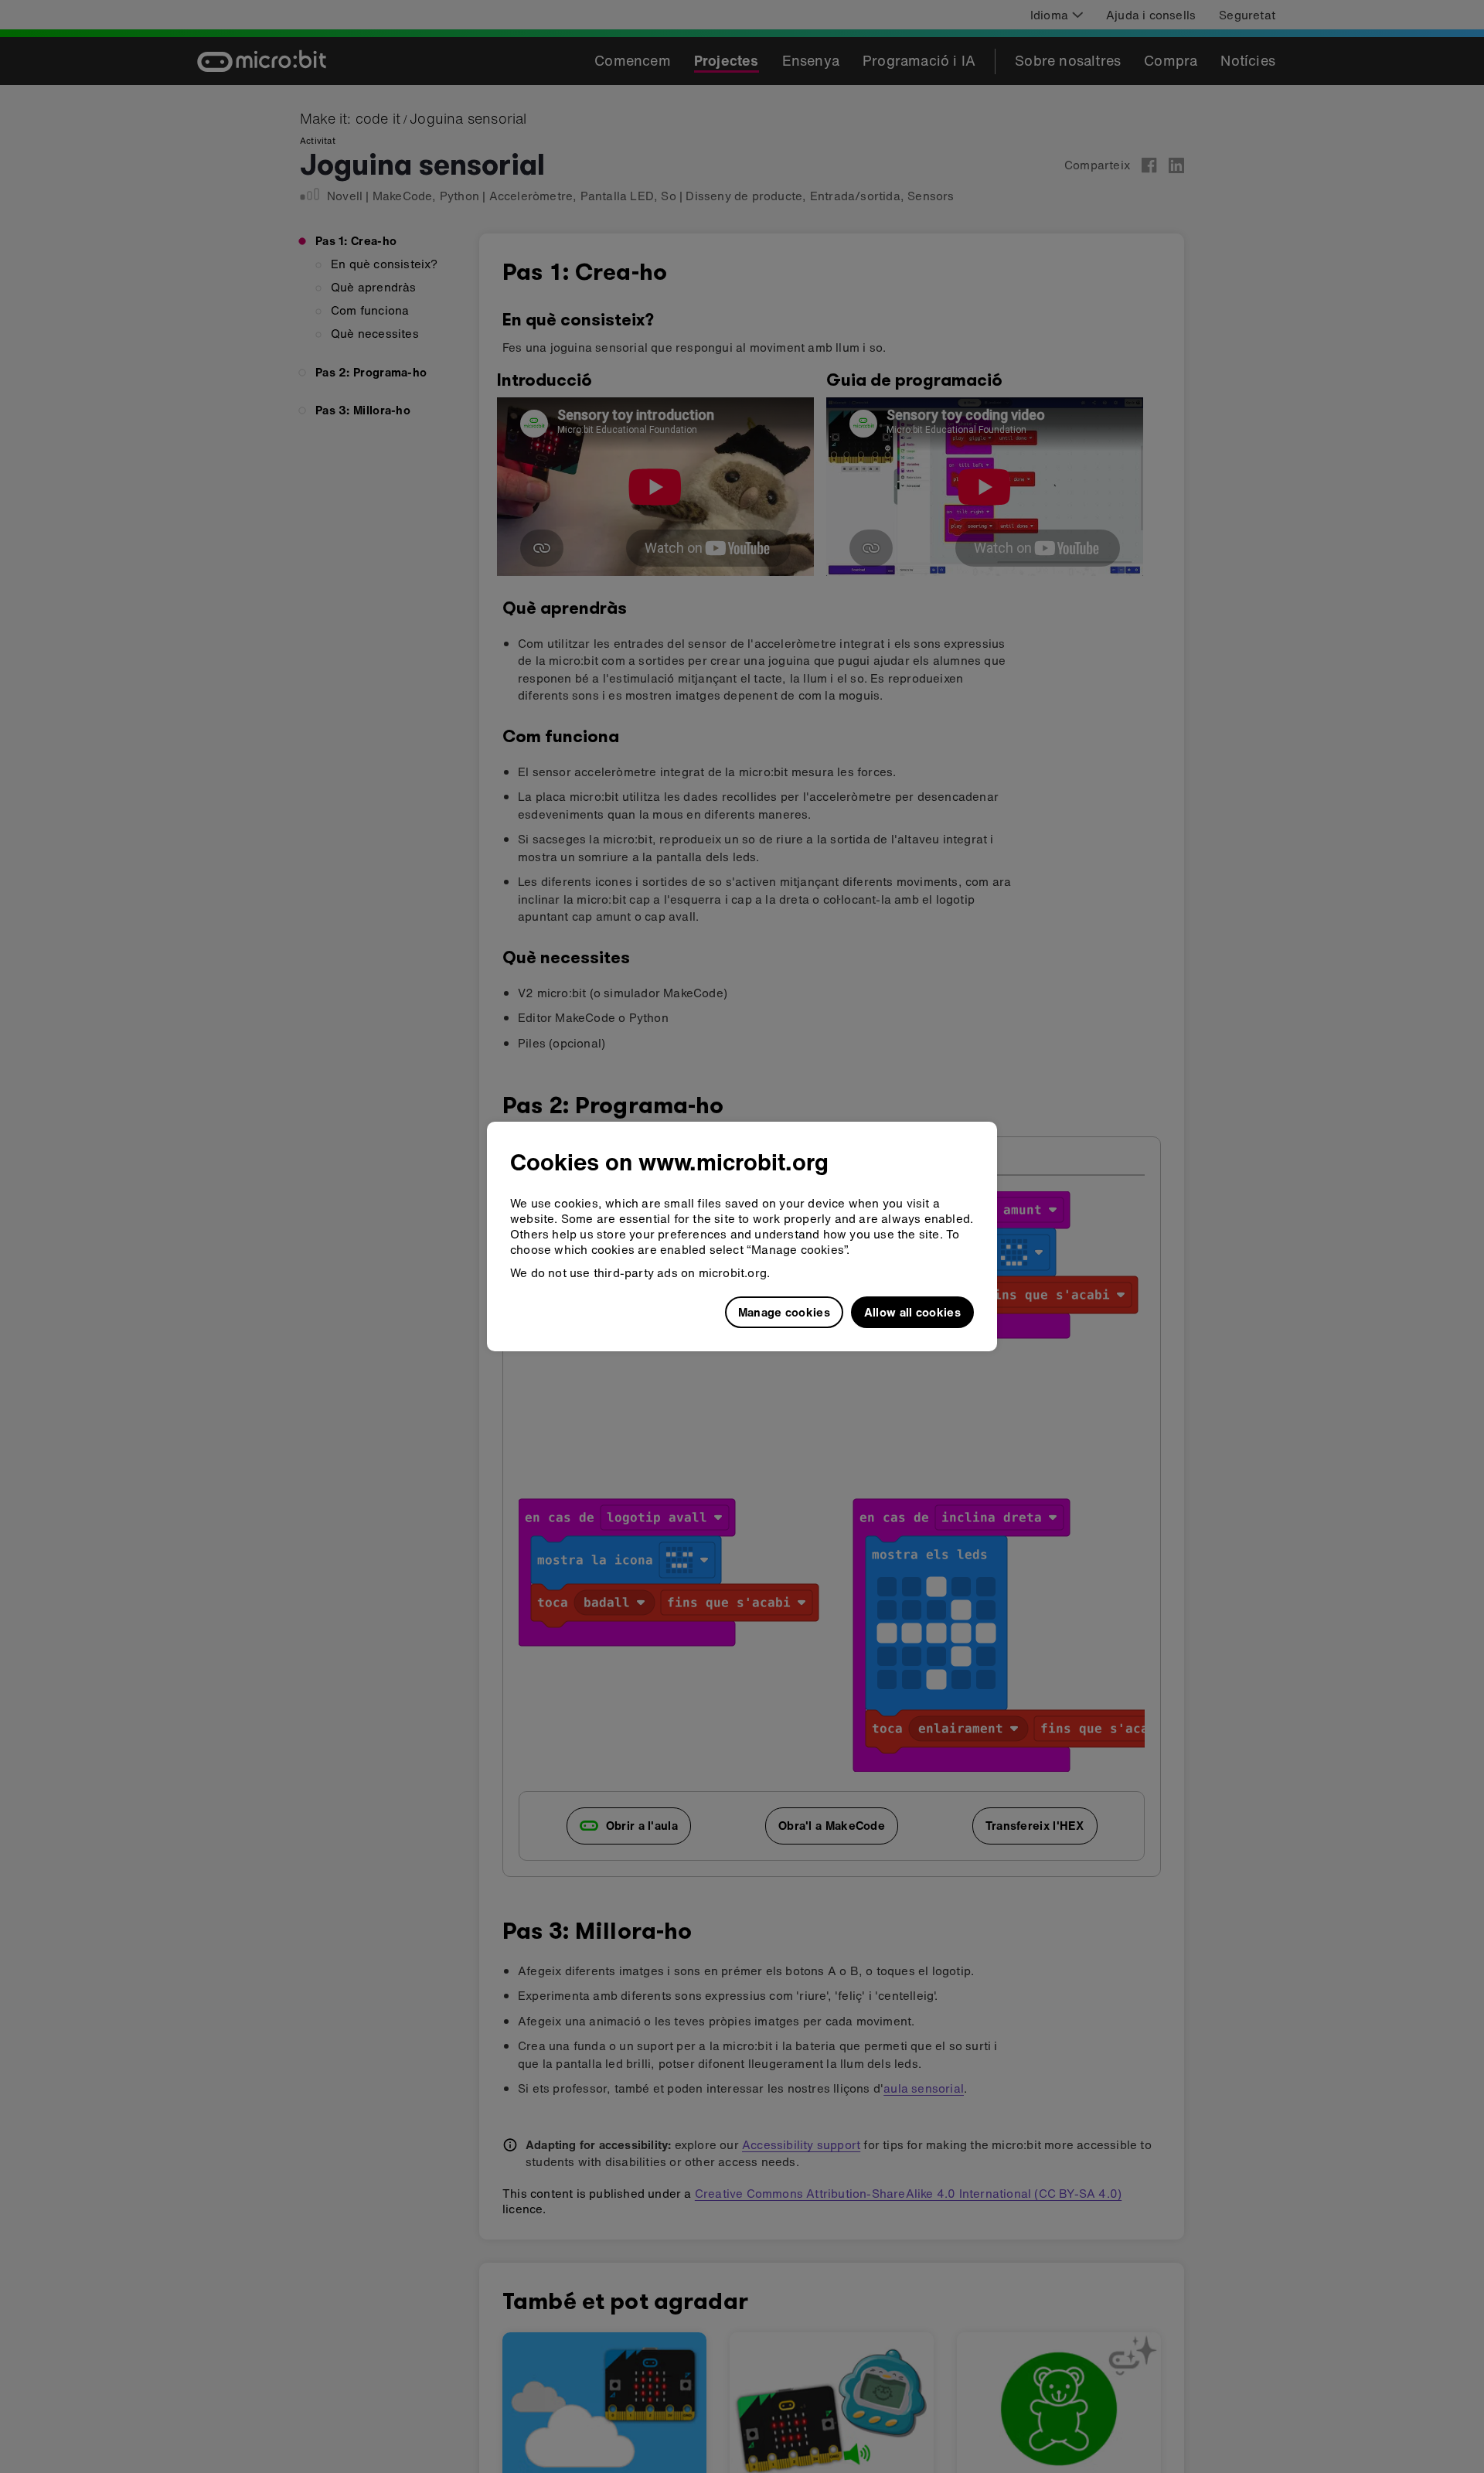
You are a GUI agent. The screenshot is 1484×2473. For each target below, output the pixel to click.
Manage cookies (784, 1312)
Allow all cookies (912, 1312)
